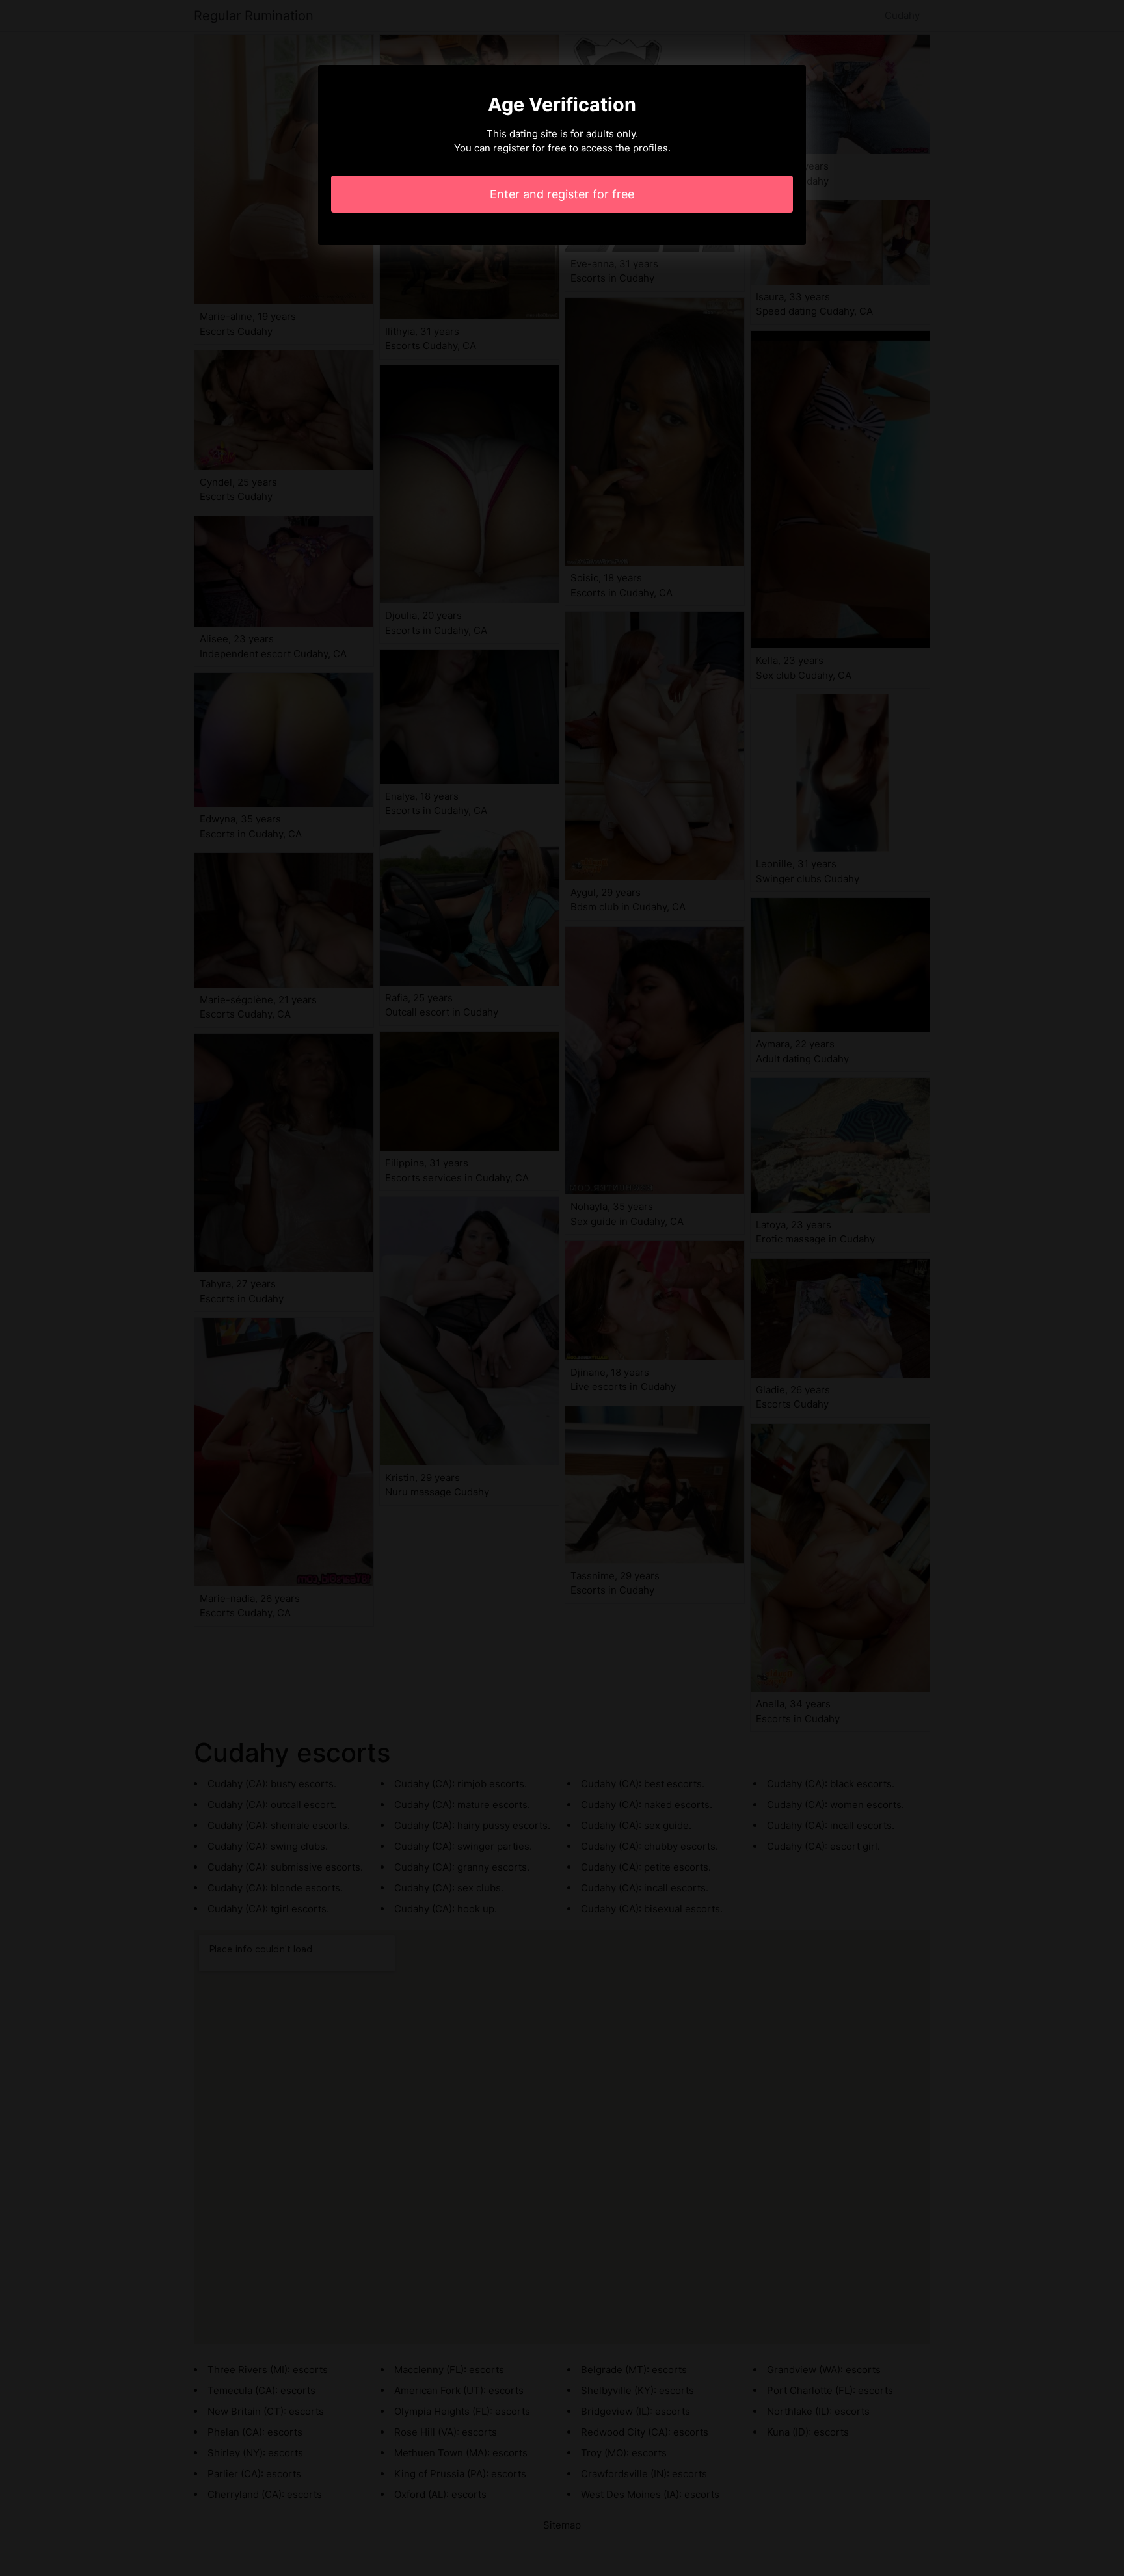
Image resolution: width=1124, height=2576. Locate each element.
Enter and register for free (562, 194)
